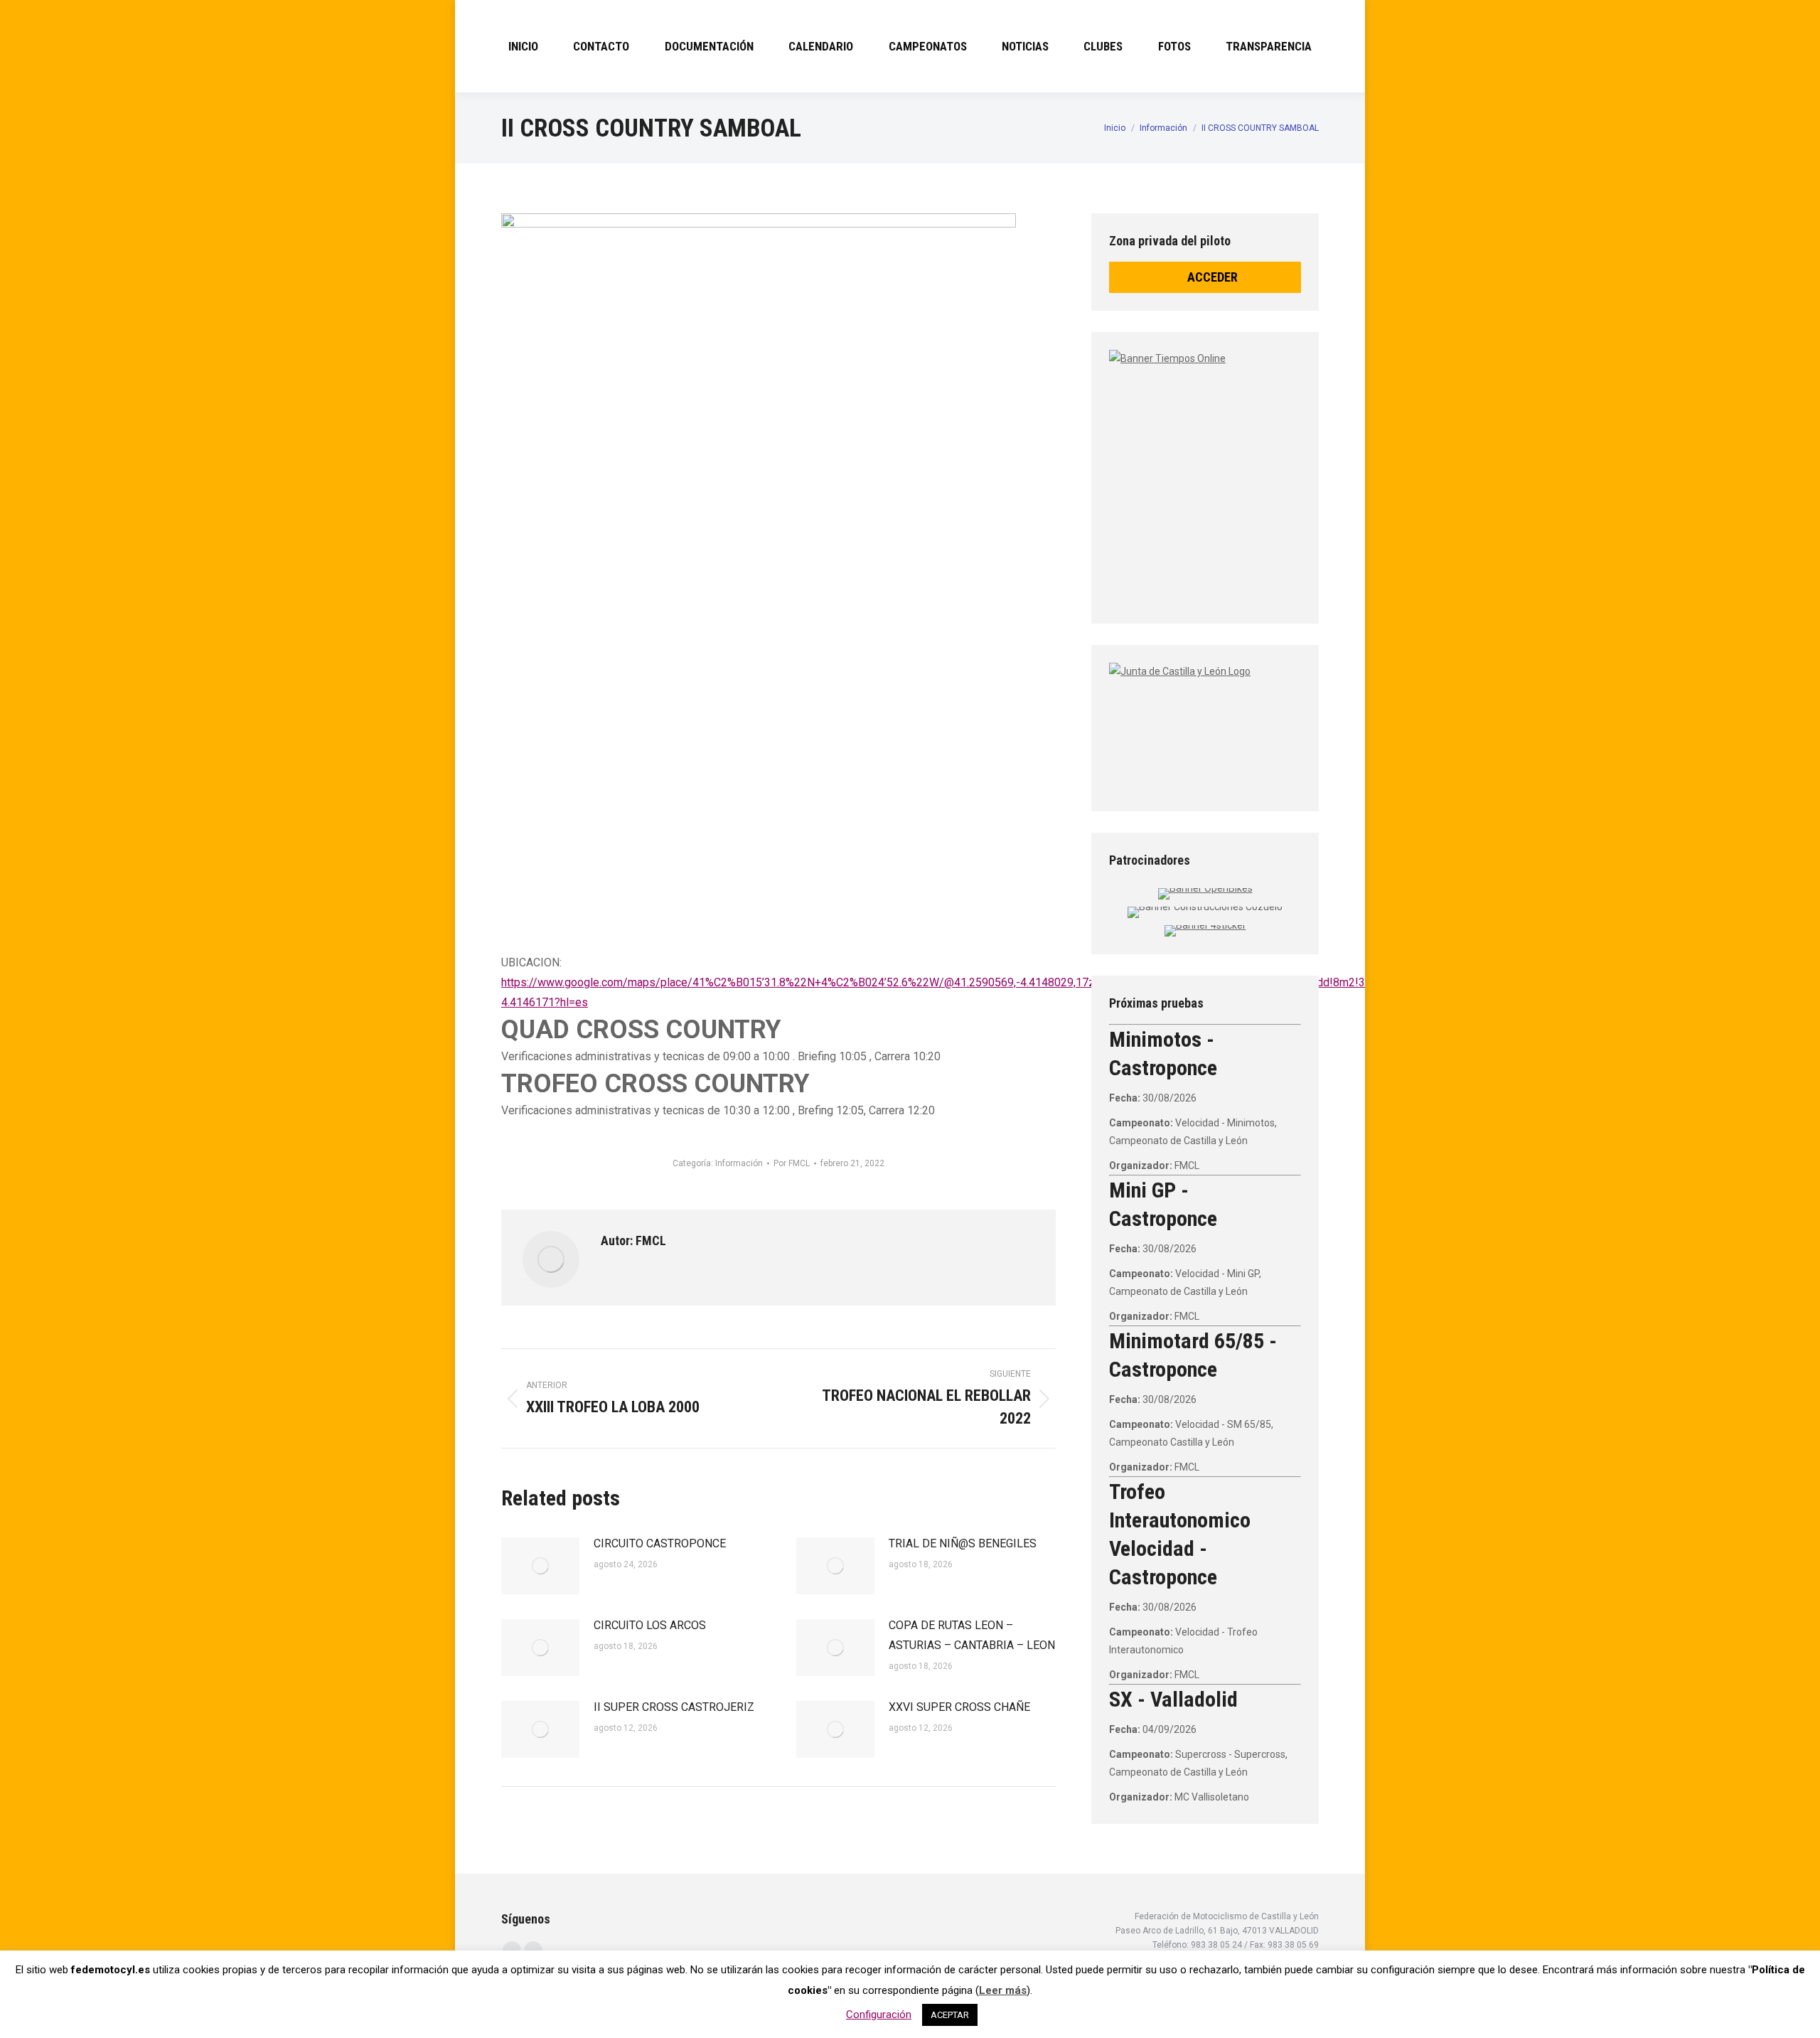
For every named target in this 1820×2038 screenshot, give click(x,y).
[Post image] (540, 1566)
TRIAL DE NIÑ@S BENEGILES (963, 1543)
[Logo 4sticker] (1205, 925)
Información (739, 1163)
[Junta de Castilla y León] (1205, 725)
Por (792, 1163)
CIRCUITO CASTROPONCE (660, 1543)
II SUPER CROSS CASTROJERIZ (674, 1707)
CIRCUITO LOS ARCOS (650, 1625)
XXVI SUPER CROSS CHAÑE (959, 1707)
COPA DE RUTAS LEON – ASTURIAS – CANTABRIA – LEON (972, 1635)
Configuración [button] (879, 2015)
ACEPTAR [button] (950, 2015)
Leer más (1003, 1990)
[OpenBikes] (1205, 888)
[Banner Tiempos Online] (1287, 473)
